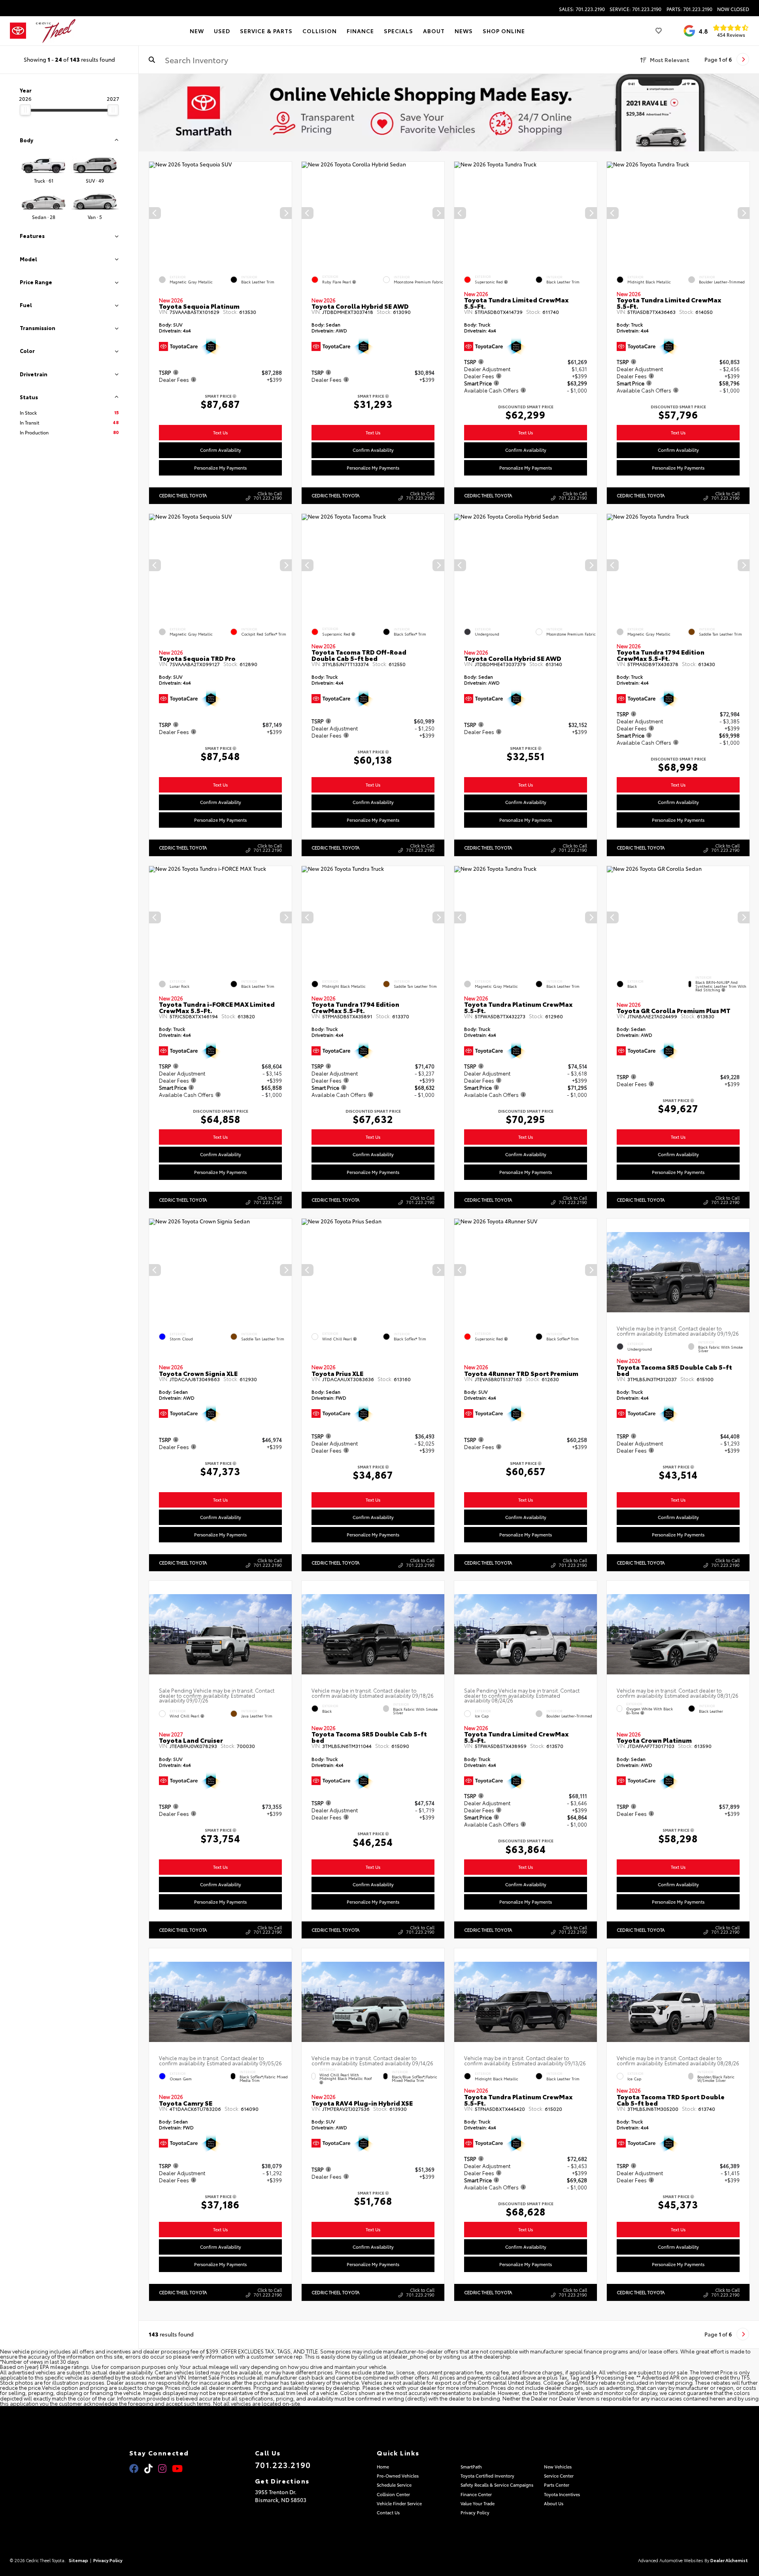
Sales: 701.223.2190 (582, 9)
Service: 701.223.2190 (635, 9)
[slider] (25, 110)
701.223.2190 (283, 2465)
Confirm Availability (221, 450)
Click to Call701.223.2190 (268, 495)
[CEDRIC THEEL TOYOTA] (56, 31)
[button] (286, 213)
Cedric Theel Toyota (183, 495)
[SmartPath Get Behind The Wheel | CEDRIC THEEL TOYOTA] (449, 113)
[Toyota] (18, 31)
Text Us (220, 432)
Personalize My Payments (220, 468)
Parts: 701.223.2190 (689, 9)
